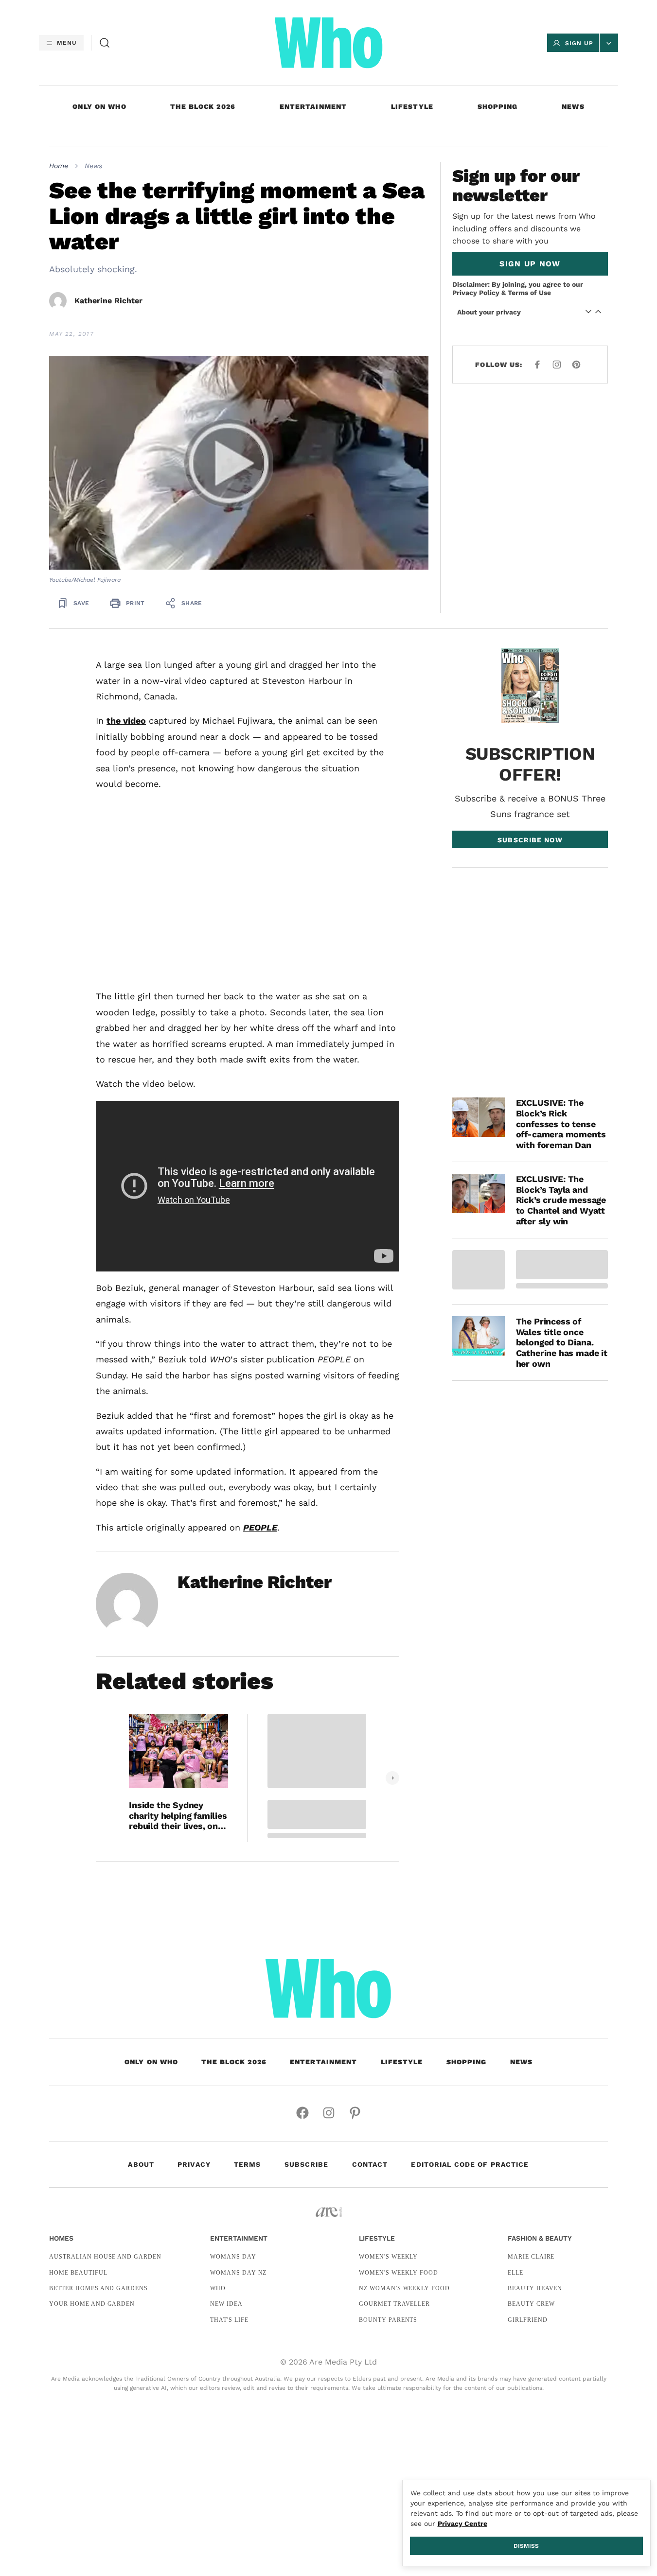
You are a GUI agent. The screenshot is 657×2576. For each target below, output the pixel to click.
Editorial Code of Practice (470, 2164)
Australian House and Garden (105, 2257)
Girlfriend (528, 2320)
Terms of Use (529, 293)
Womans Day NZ (238, 2273)
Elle (515, 2273)
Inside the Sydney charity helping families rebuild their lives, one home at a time (178, 1816)
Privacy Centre (462, 2524)
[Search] (105, 43)
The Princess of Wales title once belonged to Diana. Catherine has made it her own (562, 1342)
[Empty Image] (479, 1270)
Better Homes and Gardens (98, 2288)
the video (126, 721)
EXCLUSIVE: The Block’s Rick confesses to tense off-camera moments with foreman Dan (561, 1123)
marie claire (531, 2257)
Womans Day (233, 2257)
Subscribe (307, 2164)
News (93, 166)
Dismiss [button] (526, 2546)
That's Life (229, 2320)
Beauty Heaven (535, 2288)
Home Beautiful (78, 2273)
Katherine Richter (108, 301)
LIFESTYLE (412, 106)
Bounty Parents (388, 2320)
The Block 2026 (203, 106)
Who (218, 2288)
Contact (370, 2164)
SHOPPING (498, 106)
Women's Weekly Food (399, 2273)
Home (59, 166)
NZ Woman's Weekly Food (404, 2288)
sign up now (530, 264)
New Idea (226, 2304)
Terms (248, 2164)
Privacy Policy (476, 293)
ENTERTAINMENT (313, 106)
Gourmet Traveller (394, 2304)
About (141, 2164)
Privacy (194, 2164)
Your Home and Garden (92, 2304)
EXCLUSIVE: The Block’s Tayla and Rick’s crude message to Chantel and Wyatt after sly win (561, 1200)
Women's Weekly (388, 2257)
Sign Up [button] (579, 43)
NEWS (573, 106)
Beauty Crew (531, 2304)
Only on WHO (99, 106)
